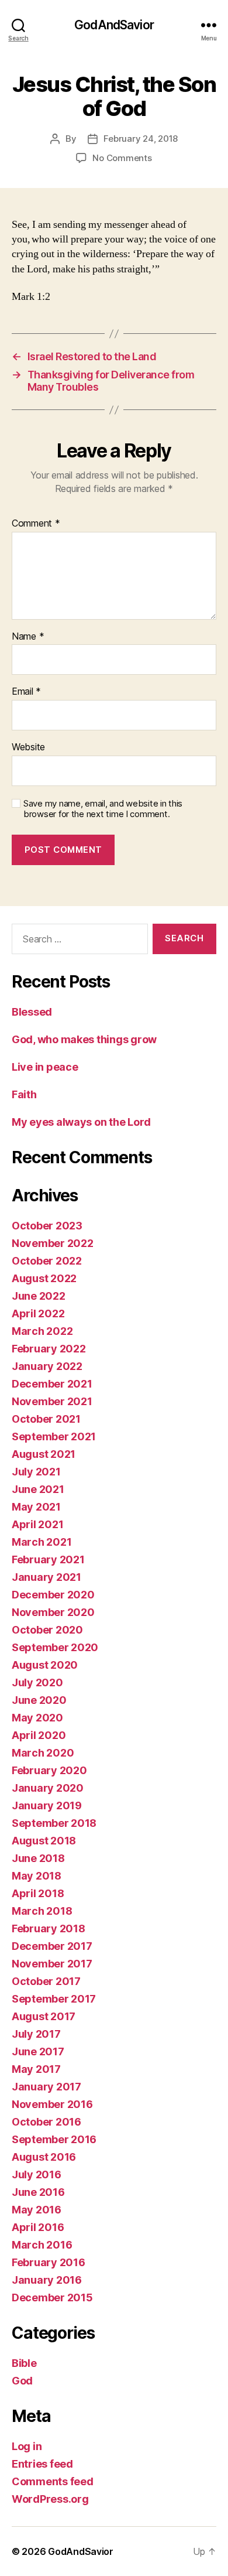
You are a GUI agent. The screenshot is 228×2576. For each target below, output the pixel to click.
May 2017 (36, 2069)
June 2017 (38, 2051)
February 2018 (49, 1928)
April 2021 (37, 1524)
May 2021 (36, 1507)
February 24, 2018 (141, 139)
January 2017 (46, 2087)
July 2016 (37, 2174)
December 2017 (52, 1946)
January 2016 (47, 2280)
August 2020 (45, 1665)
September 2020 (55, 1647)
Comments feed (53, 2481)
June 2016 (38, 2192)
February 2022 (49, 1349)
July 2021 (36, 1472)
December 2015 (52, 2297)
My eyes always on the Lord (81, 1122)
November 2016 (52, 2104)
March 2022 (42, 1331)
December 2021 (52, 1384)
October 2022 (47, 1261)
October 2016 (46, 2122)
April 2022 (38, 1313)
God (22, 2381)
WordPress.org (50, 2499)
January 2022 (47, 1366)
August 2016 (44, 2157)
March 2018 (42, 1911)
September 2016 (54, 2139)
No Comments (122, 158)
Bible (24, 2363)
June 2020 (39, 1700)
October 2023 (47, 1226)
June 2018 (38, 1858)
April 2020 (39, 1735)
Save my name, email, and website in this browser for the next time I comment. (103, 809)
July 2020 (37, 1682)
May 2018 (37, 1876)
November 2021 (52, 1401)
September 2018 (54, 1823)
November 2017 (52, 1964)
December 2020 (53, 1595)
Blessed (32, 1012)
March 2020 (43, 1753)
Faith (24, 1094)
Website (28, 747)
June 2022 (39, 1296)
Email (26, 692)
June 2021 (38, 1489)
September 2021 (54, 1436)
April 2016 (38, 2227)
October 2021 (46, 1419)
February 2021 (48, 1559)
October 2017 (46, 1981)
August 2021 (44, 1454)
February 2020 (49, 1770)
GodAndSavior (114, 25)
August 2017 (44, 2016)
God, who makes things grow (84, 1039)
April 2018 (38, 1893)
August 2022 (44, 1278)
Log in (27, 2446)
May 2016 (37, 2210)
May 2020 (37, 1718)
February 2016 (49, 2262)
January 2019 (47, 1805)
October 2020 (47, 1630)
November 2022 (53, 1243)
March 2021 (42, 1542)
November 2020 (53, 1612)
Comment (36, 524)
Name (28, 637)
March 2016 (42, 2245)
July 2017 (36, 2034)
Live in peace (45, 1067)
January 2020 (48, 1788)
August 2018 (44, 1841)
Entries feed (42, 2464)
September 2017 (54, 1999)
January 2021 (46, 1577)
